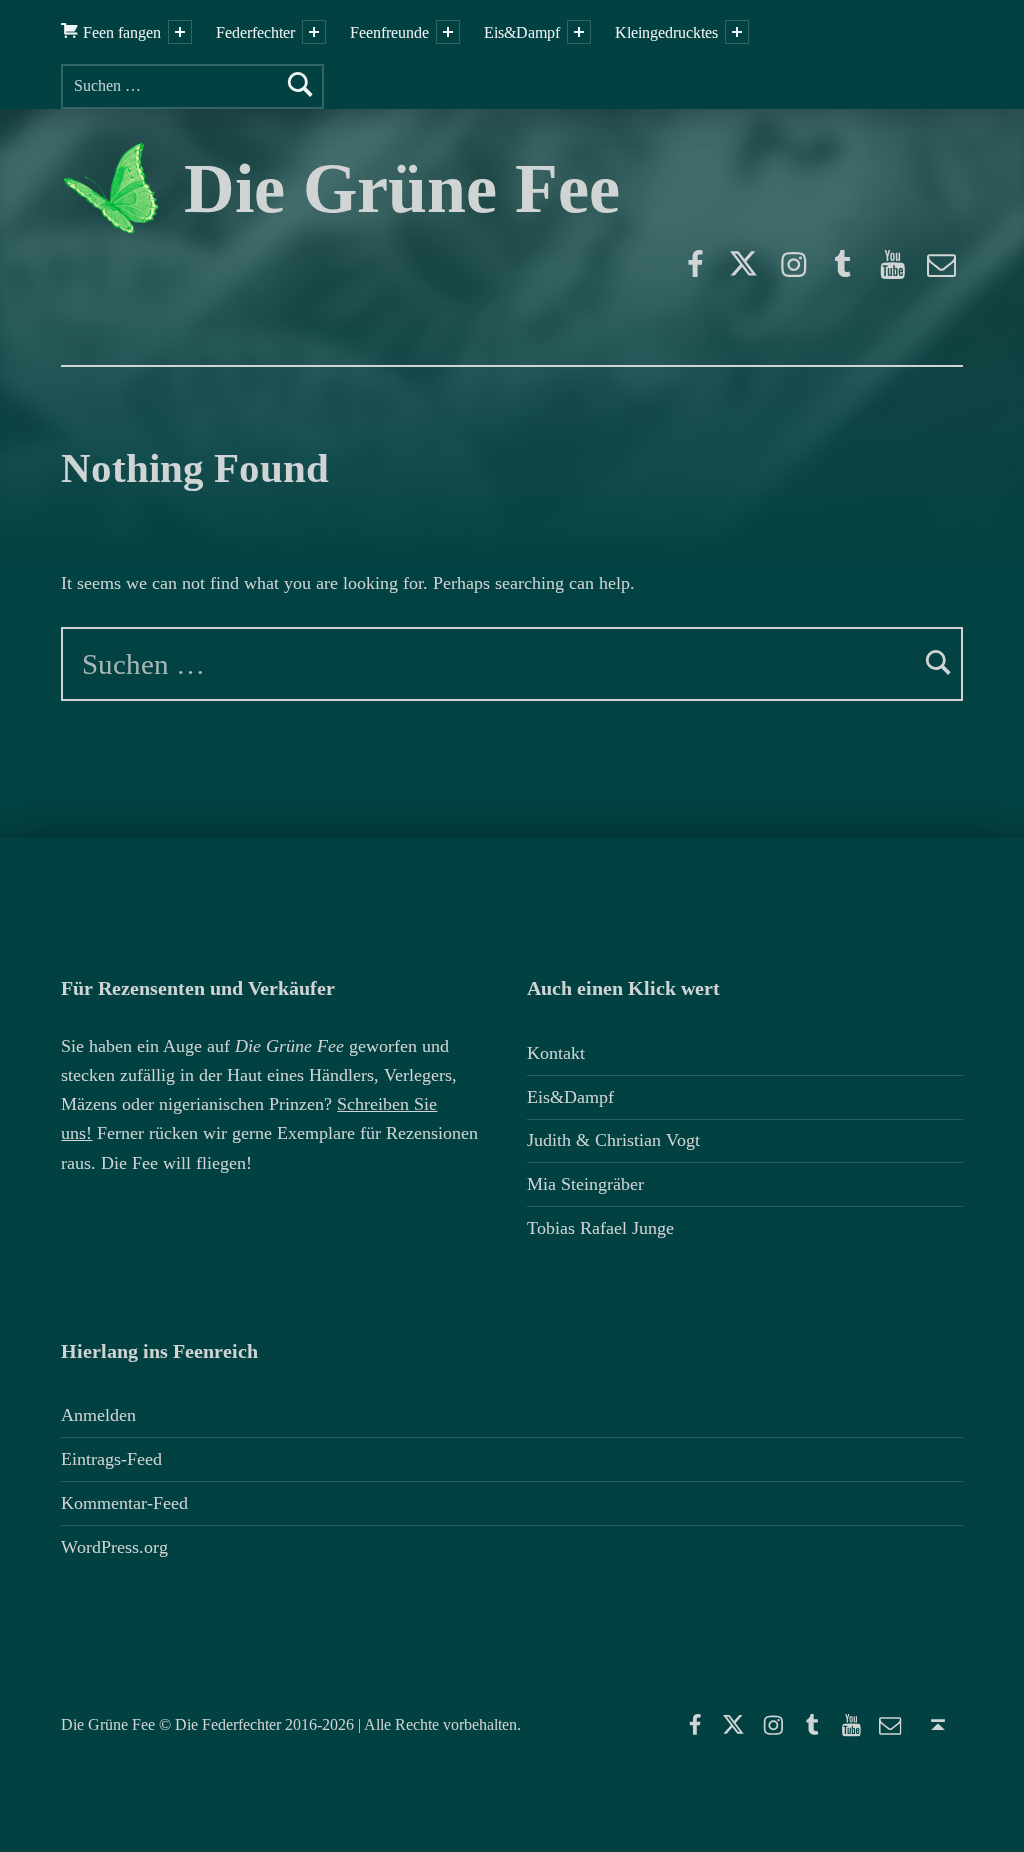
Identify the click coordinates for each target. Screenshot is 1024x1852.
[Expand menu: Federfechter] (314, 32)
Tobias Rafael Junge (600, 1228)
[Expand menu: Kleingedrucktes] (737, 32)
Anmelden (98, 1415)
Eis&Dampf (522, 32)
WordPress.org (114, 1547)
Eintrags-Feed (111, 1459)
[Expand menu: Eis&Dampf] (579, 32)
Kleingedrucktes (666, 32)
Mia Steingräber (585, 1184)
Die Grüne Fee (402, 188)
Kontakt (556, 1053)
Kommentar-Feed (124, 1503)
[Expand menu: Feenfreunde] (448, 32)
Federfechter (255, 32)
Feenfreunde (389, 32)
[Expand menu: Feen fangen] (180, 32)
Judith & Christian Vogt (613, 1140)
